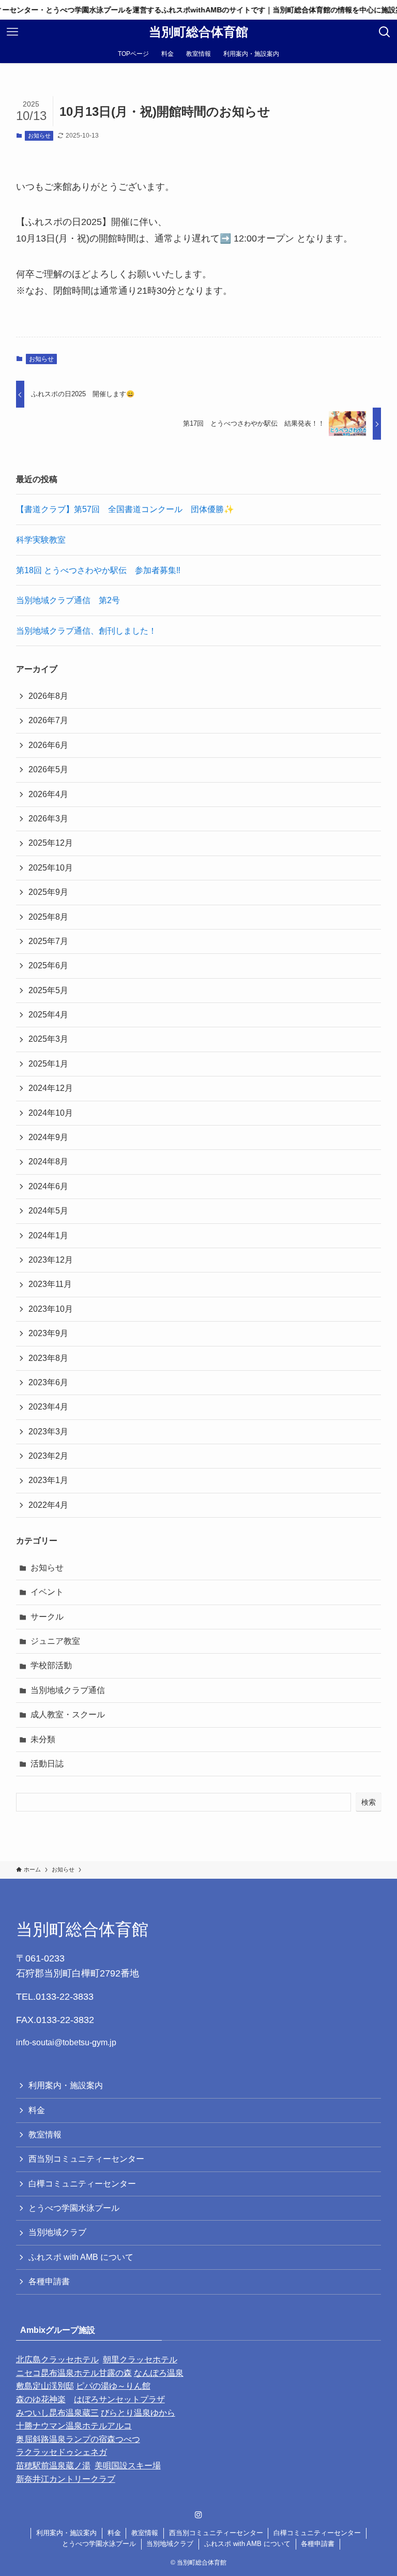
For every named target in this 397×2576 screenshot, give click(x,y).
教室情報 (45, 2135)
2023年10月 (51, 1309)
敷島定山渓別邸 (45, 2386)
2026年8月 (48, 696)
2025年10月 (51, 868)
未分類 (43, 1739)
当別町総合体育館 (198, 32)
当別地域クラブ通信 (68, 1690)
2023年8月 (48, 1358)
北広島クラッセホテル (57, 2360)
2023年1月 (48, 1480)
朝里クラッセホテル (140, 2360)
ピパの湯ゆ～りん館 (113, 2386)
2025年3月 (48, 1039)
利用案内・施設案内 (66, 2085)
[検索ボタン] (385, 32)
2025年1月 (48, 1064)
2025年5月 (48, 990)
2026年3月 (48, 819)
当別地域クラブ (57, 2232)
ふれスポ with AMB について (81, 2257)
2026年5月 (48, 769)
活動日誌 (47, 1764)
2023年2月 (48, 1456)
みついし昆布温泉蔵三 (57, 2413)
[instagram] (198, 2515)
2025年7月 (48, 941)
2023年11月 (50, 1284)
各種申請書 (49, 2281)
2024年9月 (48, 1137)
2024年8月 (48, 1162)
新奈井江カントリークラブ (66, 2479)
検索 (369, 1802)
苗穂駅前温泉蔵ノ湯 (53, 2466)
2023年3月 (48, 1432)
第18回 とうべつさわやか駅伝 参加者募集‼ (98, 570)
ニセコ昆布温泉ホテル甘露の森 (74, 2373)
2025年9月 (48, 892)
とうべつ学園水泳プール (74, 2208)
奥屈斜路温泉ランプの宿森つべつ (78, 2439)
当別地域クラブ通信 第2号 (68, 600)
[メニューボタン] (12, 32)
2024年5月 (48, 1211)
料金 (37, 2110)
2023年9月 (48, 1333)
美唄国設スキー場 (128, 2466)
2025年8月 (48, 917)
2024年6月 (48, 1186)
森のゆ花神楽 (41, 2399)
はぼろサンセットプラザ (119, 2399)
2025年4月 (48, 1015)
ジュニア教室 (55, 1641)
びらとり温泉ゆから (138, 2413)
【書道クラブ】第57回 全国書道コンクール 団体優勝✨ (125, 509)
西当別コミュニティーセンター (86, 2159)
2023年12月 (51, 1260)
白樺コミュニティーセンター (82, 2184)
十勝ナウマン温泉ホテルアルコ (74, 2426)
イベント (47, 1592)
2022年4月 (48, 1505)
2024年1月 (48, 1235)
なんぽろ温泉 (159, 2373)
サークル (47, 1617)
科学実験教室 (41, 540)
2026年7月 (48, 720)
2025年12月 (51, 843)
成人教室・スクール (68, 1714)
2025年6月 (48, 965)
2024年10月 (51, 1113)
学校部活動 (51, 1665)
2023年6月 (48, 1382)
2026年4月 (48, 794)
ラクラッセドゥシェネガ (62, 2452)
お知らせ (39, 136)
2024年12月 (51, 1088)
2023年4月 (48, 1407)
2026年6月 (48, 745)
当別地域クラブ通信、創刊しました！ (86, 631)
